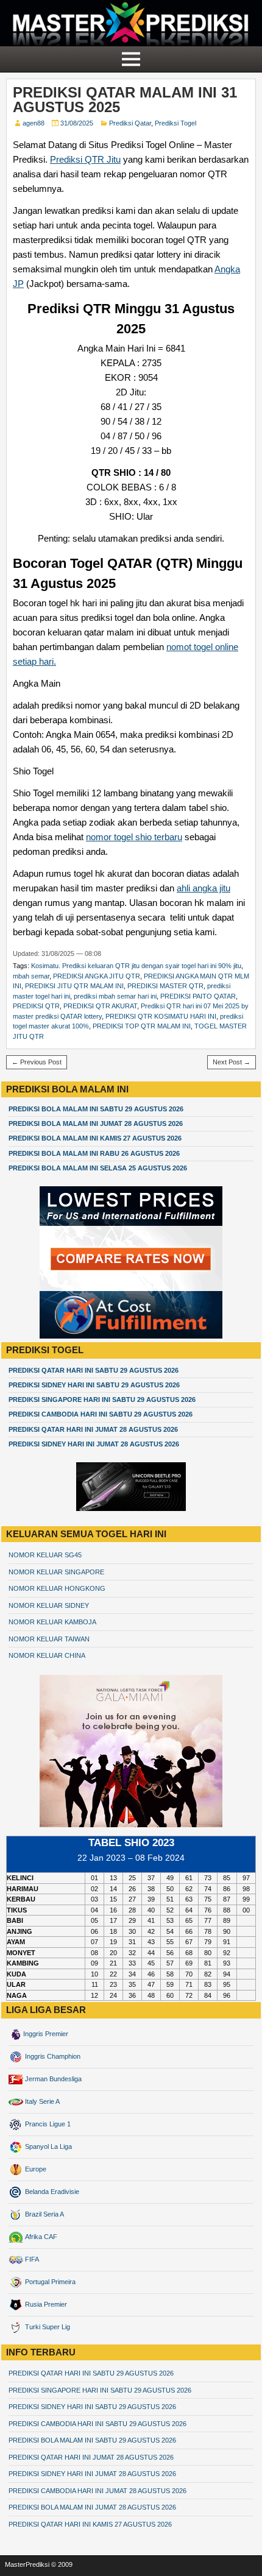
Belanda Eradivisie (51, 2192)
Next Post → (232, 1062)
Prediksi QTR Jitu (85, 159)
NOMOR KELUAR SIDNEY (49, 1605)
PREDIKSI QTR (36, 1006)
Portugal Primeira (49, 2282)
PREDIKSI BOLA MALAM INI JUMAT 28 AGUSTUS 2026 (96, 1123)
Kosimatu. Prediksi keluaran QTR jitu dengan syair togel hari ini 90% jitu (136, 966)
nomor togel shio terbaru (134, 837)
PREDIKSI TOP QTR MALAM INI (142, 1026)
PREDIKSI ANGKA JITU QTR (97, 976)
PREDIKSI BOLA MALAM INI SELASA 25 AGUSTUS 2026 (98, 1168)
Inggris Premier (46, 2034)
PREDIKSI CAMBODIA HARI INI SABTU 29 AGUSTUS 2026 (101, 1414)
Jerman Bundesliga (52, 2079)
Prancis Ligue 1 (47, 2124)
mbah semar (31, 976)
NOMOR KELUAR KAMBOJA (52, 1622)
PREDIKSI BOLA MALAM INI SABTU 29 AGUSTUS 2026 (96, 1109)
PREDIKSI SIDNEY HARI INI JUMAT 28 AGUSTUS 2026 (94, 1444)
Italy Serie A (41, 2101)
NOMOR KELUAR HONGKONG (57, 1588)
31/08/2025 (77, 123)
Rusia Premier (45, 2304)
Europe (35, 2169)
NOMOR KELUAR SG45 (45, 1555)
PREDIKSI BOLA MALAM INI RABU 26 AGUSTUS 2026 (94, 1153)
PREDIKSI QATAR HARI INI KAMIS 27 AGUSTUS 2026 (90, 2524)
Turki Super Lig (47, 2327)
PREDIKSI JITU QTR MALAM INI (74, 986)
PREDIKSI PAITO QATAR (198, 996)
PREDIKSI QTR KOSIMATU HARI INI (161, 1016)
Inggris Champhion (52, 2056)
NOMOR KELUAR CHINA (47, 1655)
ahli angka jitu (204, 888)
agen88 (34, 123)
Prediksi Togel (175, 123)
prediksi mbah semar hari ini (115, 996)
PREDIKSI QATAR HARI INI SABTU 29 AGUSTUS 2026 (94, 1370)
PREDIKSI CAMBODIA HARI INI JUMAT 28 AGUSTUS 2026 (97, 2491)
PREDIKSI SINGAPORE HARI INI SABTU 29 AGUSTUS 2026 (102, 1399)
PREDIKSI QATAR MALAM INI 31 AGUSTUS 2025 (125, 100)
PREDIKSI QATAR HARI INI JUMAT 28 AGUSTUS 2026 (93, 1429)
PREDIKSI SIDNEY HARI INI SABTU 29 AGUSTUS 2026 (94, 1385)
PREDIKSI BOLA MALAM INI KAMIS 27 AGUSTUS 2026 (95, 1138)
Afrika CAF (40, 2237)
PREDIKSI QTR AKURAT (100, 1006)
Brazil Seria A (44, 2214)
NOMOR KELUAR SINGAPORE (56, 1572)
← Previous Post (37, 1062)
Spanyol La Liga (48, 2146)
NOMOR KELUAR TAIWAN (49, 1639)
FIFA (31, 2259)
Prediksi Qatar (130, 123)
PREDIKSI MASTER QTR (165, 986)
